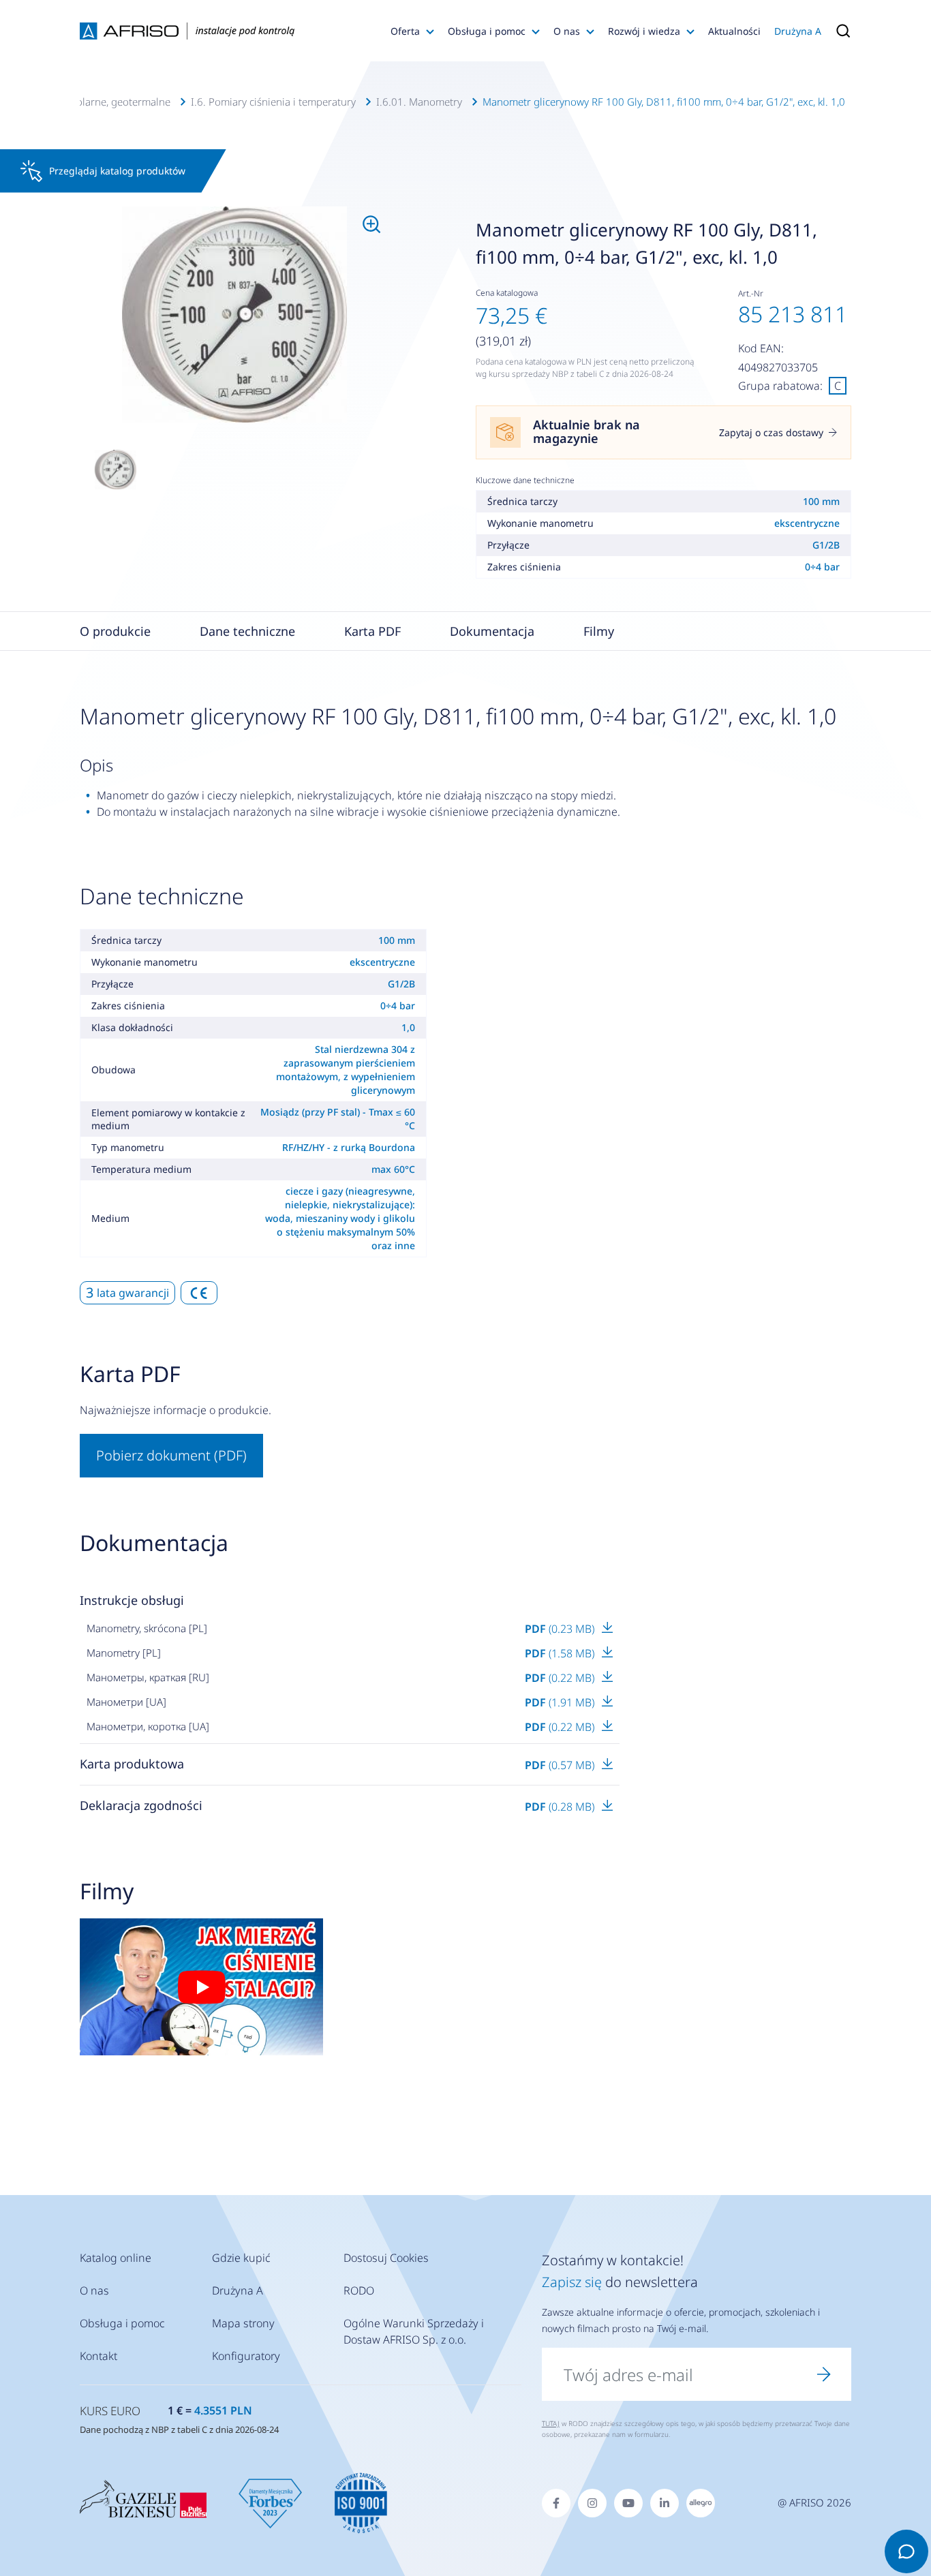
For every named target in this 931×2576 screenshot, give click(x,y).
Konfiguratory (246, 2356)
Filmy (599, 631)
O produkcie (115, 631)
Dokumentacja (492, 631)
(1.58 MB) (561, 1653)
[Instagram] (592, 2503)
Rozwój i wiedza (644, 31)
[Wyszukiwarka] (840, 31)
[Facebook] (556, 2503)
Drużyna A (798, 31)
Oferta (405, 31)
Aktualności (734, 31)
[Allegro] (701, 2503)
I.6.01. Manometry (419, 102)
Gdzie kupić (241, 2258)
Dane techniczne (247, 631)
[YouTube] (628, 2503)
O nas (567, 31)
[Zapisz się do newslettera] (824, 2374)
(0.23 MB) (561, 1629)
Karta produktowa (132, 1764)
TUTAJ (551, 2423)
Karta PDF (372, 631)
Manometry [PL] (124, 1653)
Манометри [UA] (126, 1702)
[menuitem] (234, 315)
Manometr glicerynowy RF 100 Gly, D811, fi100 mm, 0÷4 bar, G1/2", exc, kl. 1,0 (664, 102)
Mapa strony (243, 2323)
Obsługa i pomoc (487, 31)
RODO (359, 2290)
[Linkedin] (665, 2503)
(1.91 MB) (561, 1702)
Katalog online (116, 2258)
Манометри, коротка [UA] (148, 1726)
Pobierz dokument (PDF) (171, 1455)
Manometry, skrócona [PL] (147, 1628)
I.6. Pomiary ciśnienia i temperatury (273, 102)
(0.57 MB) (561, 1765)
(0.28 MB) (561, 1807)
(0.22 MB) (561, 1678)
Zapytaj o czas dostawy (771, 432)
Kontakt (98, 2356)
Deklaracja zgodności (141, 1805)
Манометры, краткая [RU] (148, 1677)
